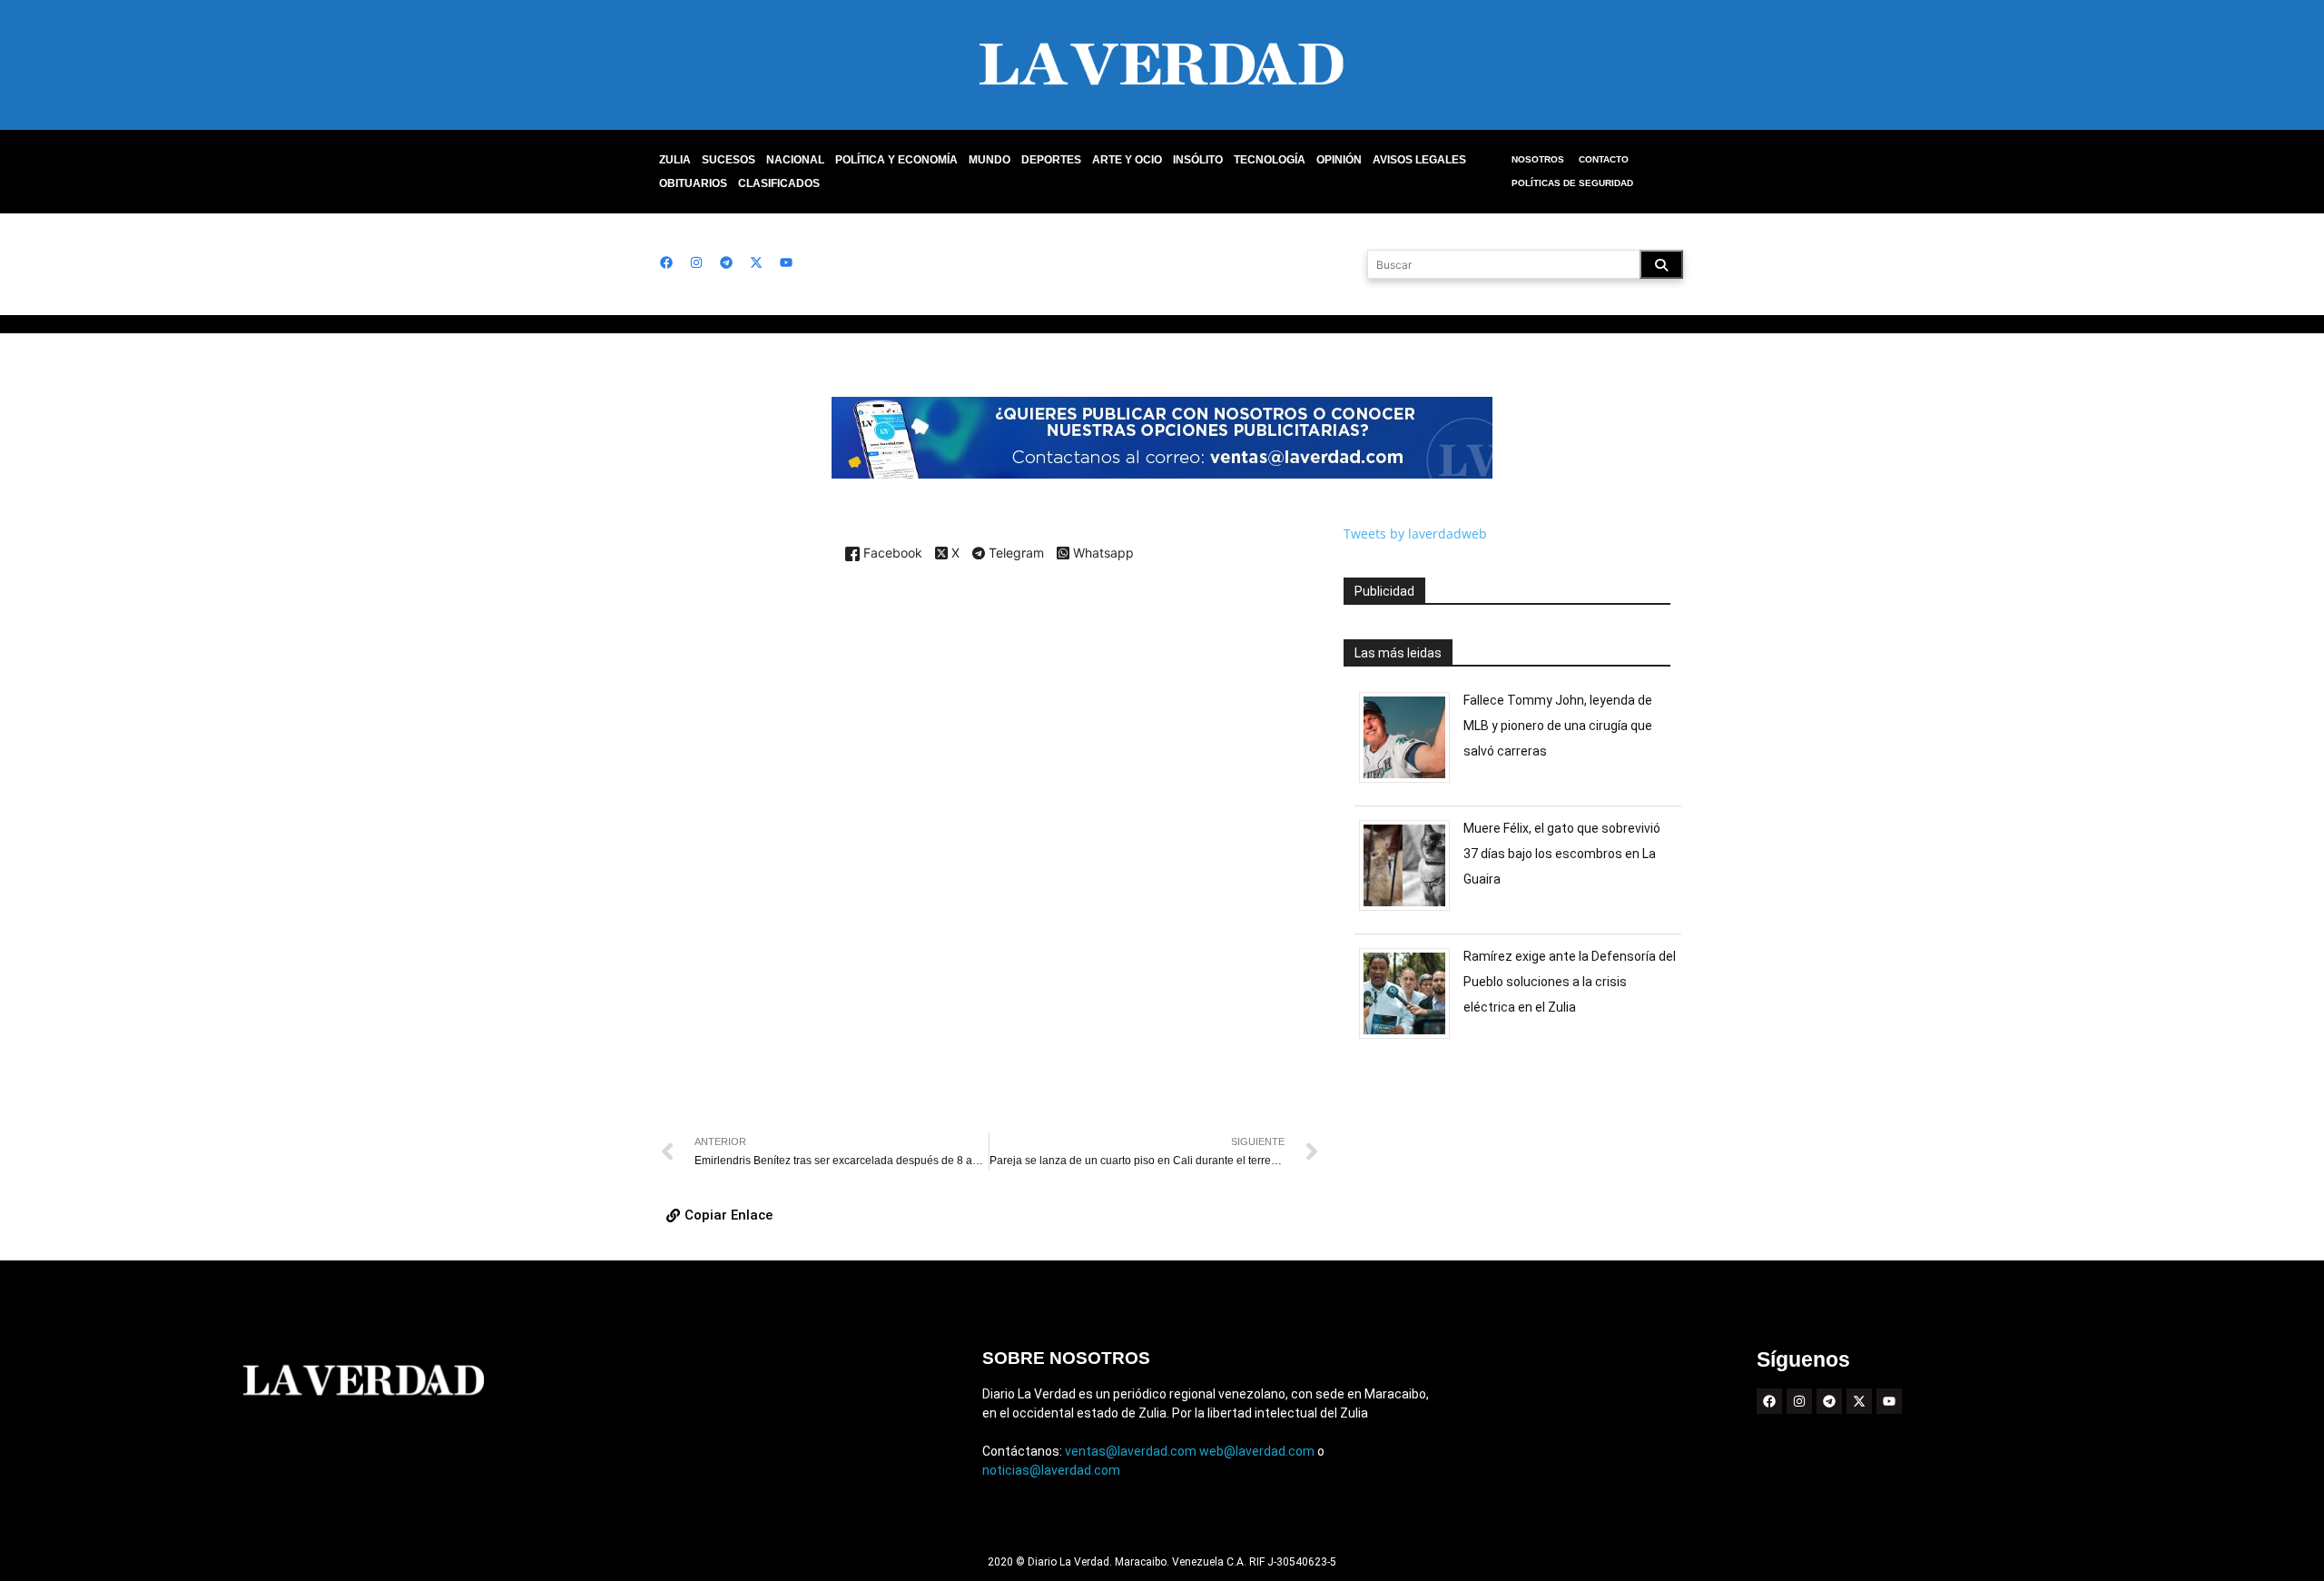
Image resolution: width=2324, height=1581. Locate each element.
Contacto (1604, 159)
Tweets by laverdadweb (1415, 534)
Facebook (891, 553)
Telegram (1014, 554)
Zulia (675, 160)
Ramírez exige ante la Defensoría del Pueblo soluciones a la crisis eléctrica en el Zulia (1570, 982)
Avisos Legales (1419, 160)
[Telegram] (726, 262)
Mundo (990, 160)
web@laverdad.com (1257, 1451)
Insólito (1198, 160)
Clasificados (779, 183)
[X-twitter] (756, 262)
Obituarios (693, 183)
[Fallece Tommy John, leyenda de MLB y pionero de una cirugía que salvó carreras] (1411, 782)
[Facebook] (666, 262)
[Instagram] (696, 262)
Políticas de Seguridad (1572, 183)
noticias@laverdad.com (1051, 1470)
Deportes (1051, 160)
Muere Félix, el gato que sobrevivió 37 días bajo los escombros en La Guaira (1562, 854)
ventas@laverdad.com (1131, 1451)
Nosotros (1538, 159)
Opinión (1339, 160)
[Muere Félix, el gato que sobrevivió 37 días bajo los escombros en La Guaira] (1411, 910)
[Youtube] (786, 262)
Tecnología (1270, 160)
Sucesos (729, 160)
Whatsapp (1102, 553)
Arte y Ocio (1127, 160)
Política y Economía (896, 160)
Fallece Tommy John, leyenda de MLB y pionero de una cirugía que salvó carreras (1558, 726)
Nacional (795, 160)
